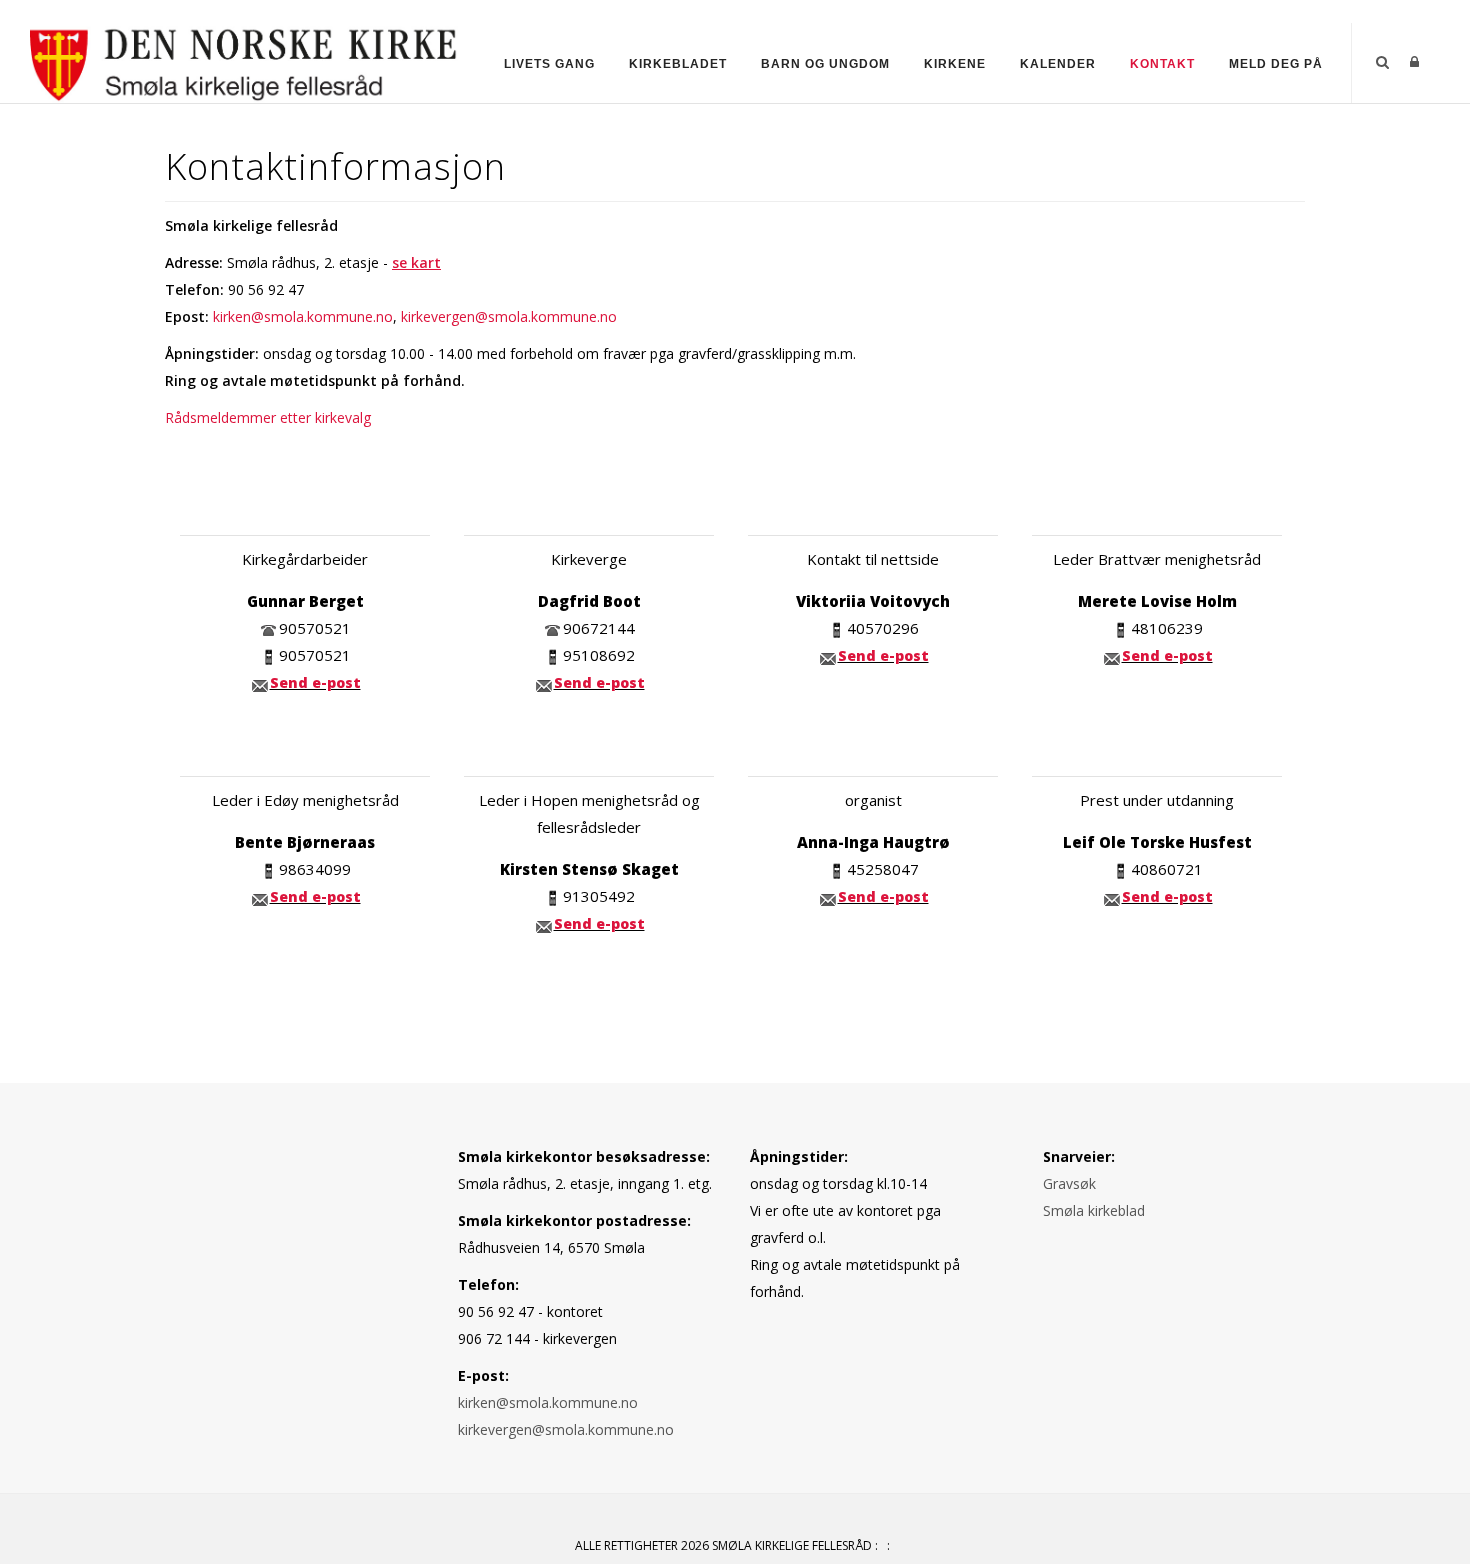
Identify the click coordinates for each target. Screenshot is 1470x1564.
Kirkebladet (678, 64)
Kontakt (1162, 64)
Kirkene (955, 64)
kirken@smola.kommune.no (303, 316)
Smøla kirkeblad (1094, 1210)
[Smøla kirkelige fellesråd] (244, 61)
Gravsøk (1069, 1183)
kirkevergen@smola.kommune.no (509, 316)
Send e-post (315, 682)
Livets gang (549, 64)
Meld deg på (1276, 64)
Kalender (1058, 64)
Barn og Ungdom (825, 64)
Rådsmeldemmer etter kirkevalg (268, 417)
